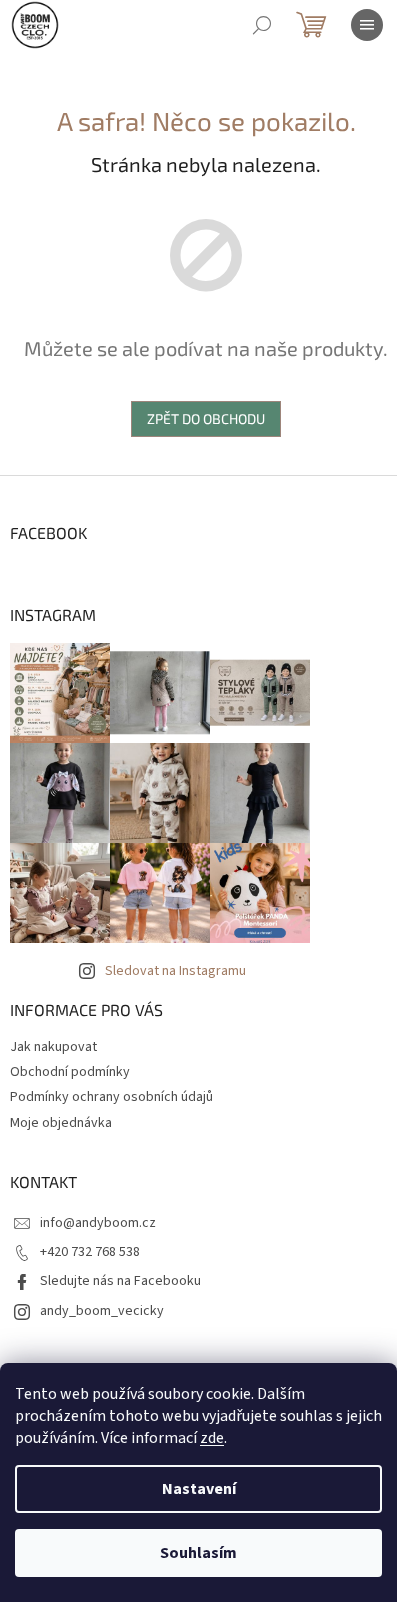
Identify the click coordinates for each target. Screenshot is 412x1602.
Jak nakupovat (53, 1047)
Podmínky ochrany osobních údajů (111, 1097)
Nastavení (199, 1489)
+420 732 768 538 (90, 1252)
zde (212, 1438)
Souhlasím (198, 1553)
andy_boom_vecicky (102, 1311)
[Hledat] (262, 25)
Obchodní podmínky (70, 1072)
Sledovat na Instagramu (175, 971)
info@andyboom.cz (98, 1223)
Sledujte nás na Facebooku (120, 1281)
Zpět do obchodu (206, 418)
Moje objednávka (61, 1123)
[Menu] (367, 25)
